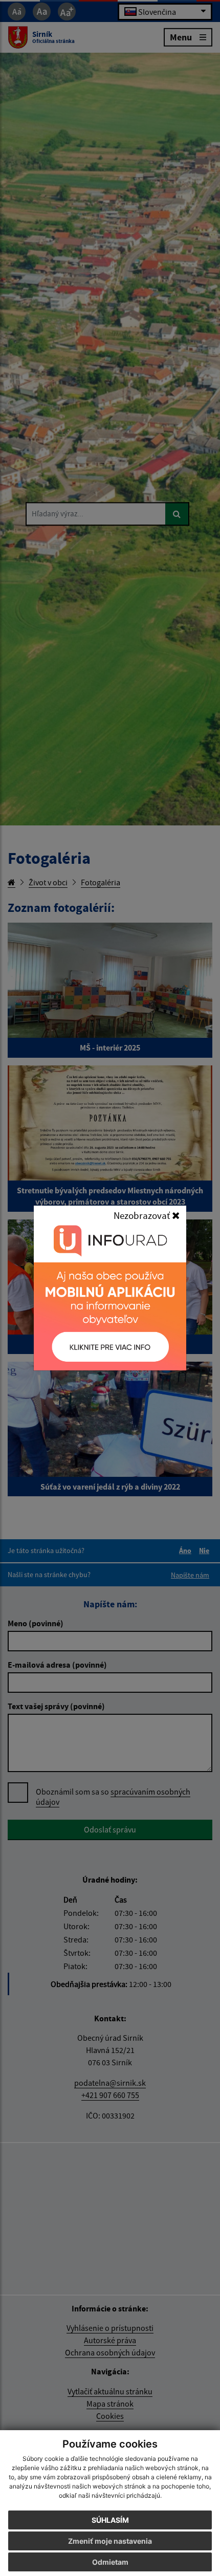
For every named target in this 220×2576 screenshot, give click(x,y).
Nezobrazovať (143, 1215)
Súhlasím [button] (110, 2520)
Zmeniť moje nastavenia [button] (110, 2541)
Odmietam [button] (110, 2562)
